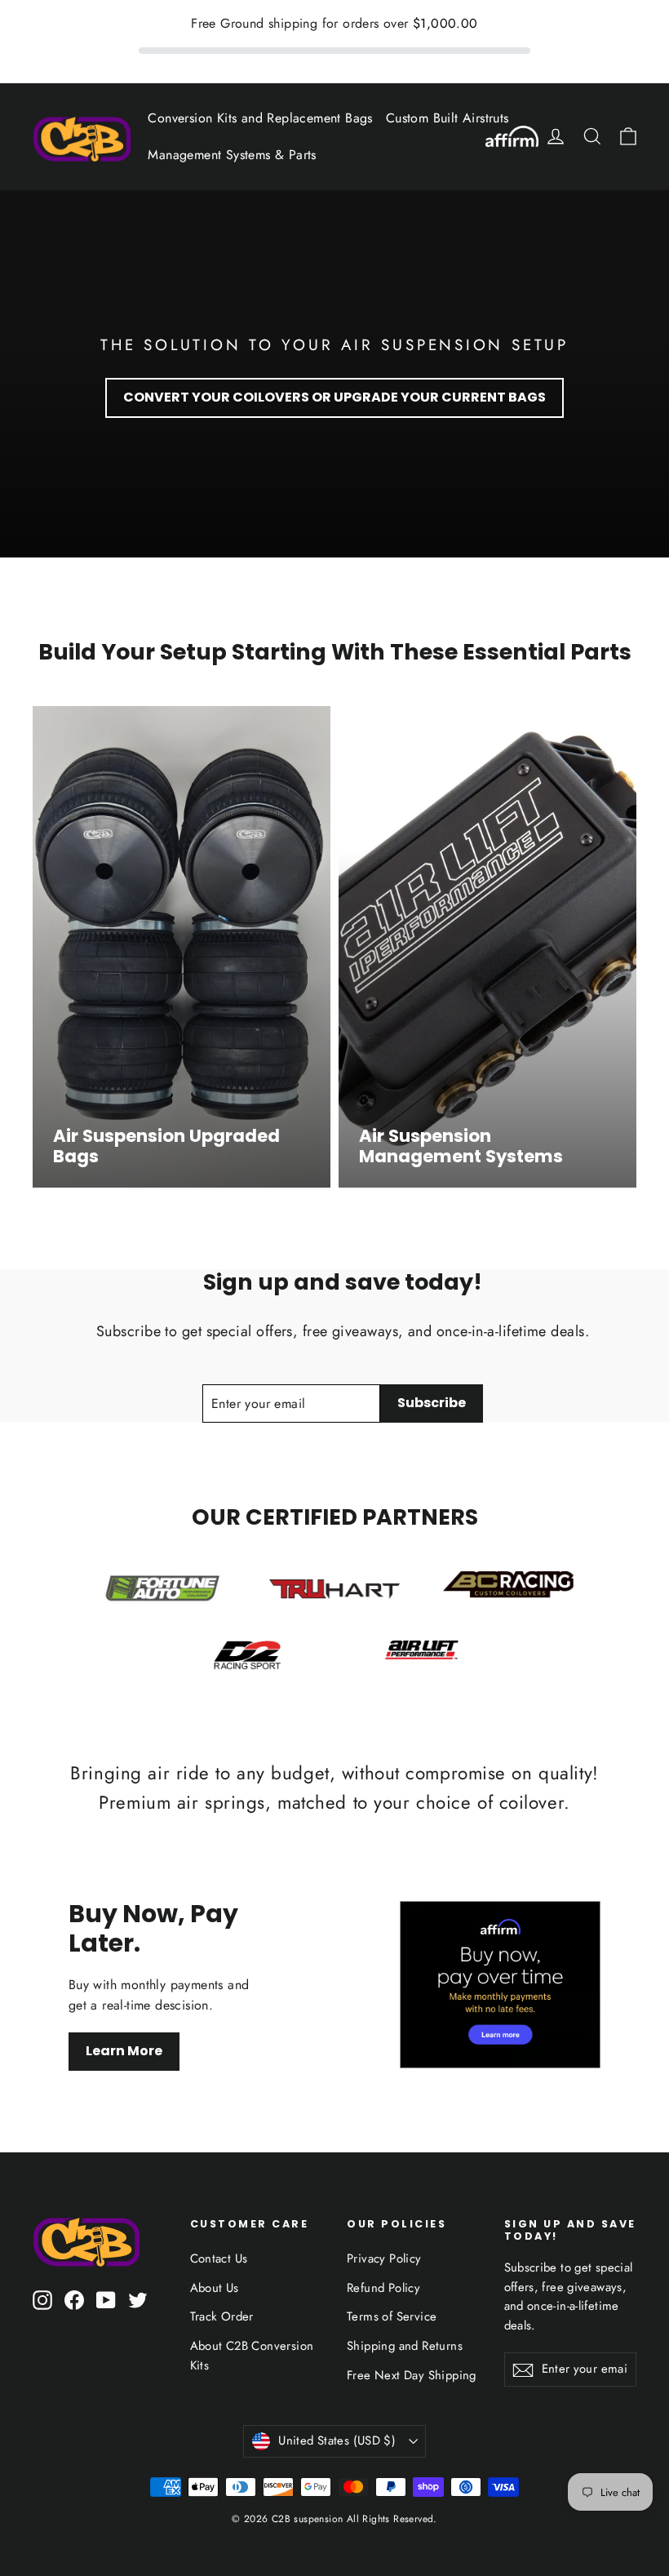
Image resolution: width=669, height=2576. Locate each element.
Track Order (222, 2316)
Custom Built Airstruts (447, 118)
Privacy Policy (384, 2258)
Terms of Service (392, 2316)
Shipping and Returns (405, 2346)
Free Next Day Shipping (412, 2375)
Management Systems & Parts (232, 155)
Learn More (124, 2051)
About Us (215, 2288)
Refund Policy (383, 2288)
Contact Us (219, 2258)
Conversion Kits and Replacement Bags (260, 118)
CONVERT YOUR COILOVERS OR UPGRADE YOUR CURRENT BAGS (334, 397)
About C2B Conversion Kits (252, 2356)
